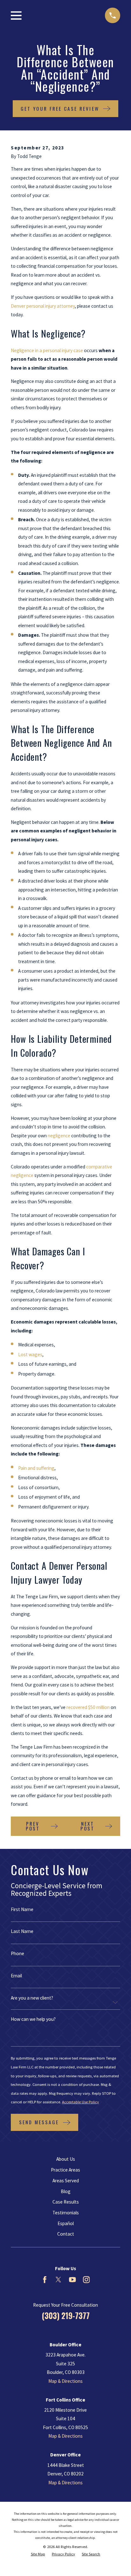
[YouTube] (72, 2280)
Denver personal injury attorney (43, 306)
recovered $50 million (88, 1707)
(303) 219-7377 (66, 2316)
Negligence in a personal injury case (47, 350)
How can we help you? (33, 2019)
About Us (66, 2159)
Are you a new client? (32, 1998)
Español (66, 2223)
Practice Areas (65, 2170)
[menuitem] (38, 2554)
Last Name (22, 1931)
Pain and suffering (36, 1468)
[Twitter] (58, 2280)
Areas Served (66, 2181)
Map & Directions (65, 2381)
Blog (66, 2191)
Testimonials (66, 2213)
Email (16, 1976)
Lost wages (30, 1354)
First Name (22, 1909)
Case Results (66, 2202)
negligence (59, 1136)
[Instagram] (86, 2280)
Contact (66, 2234)
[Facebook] (45, 2280)
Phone (17, 1953)
